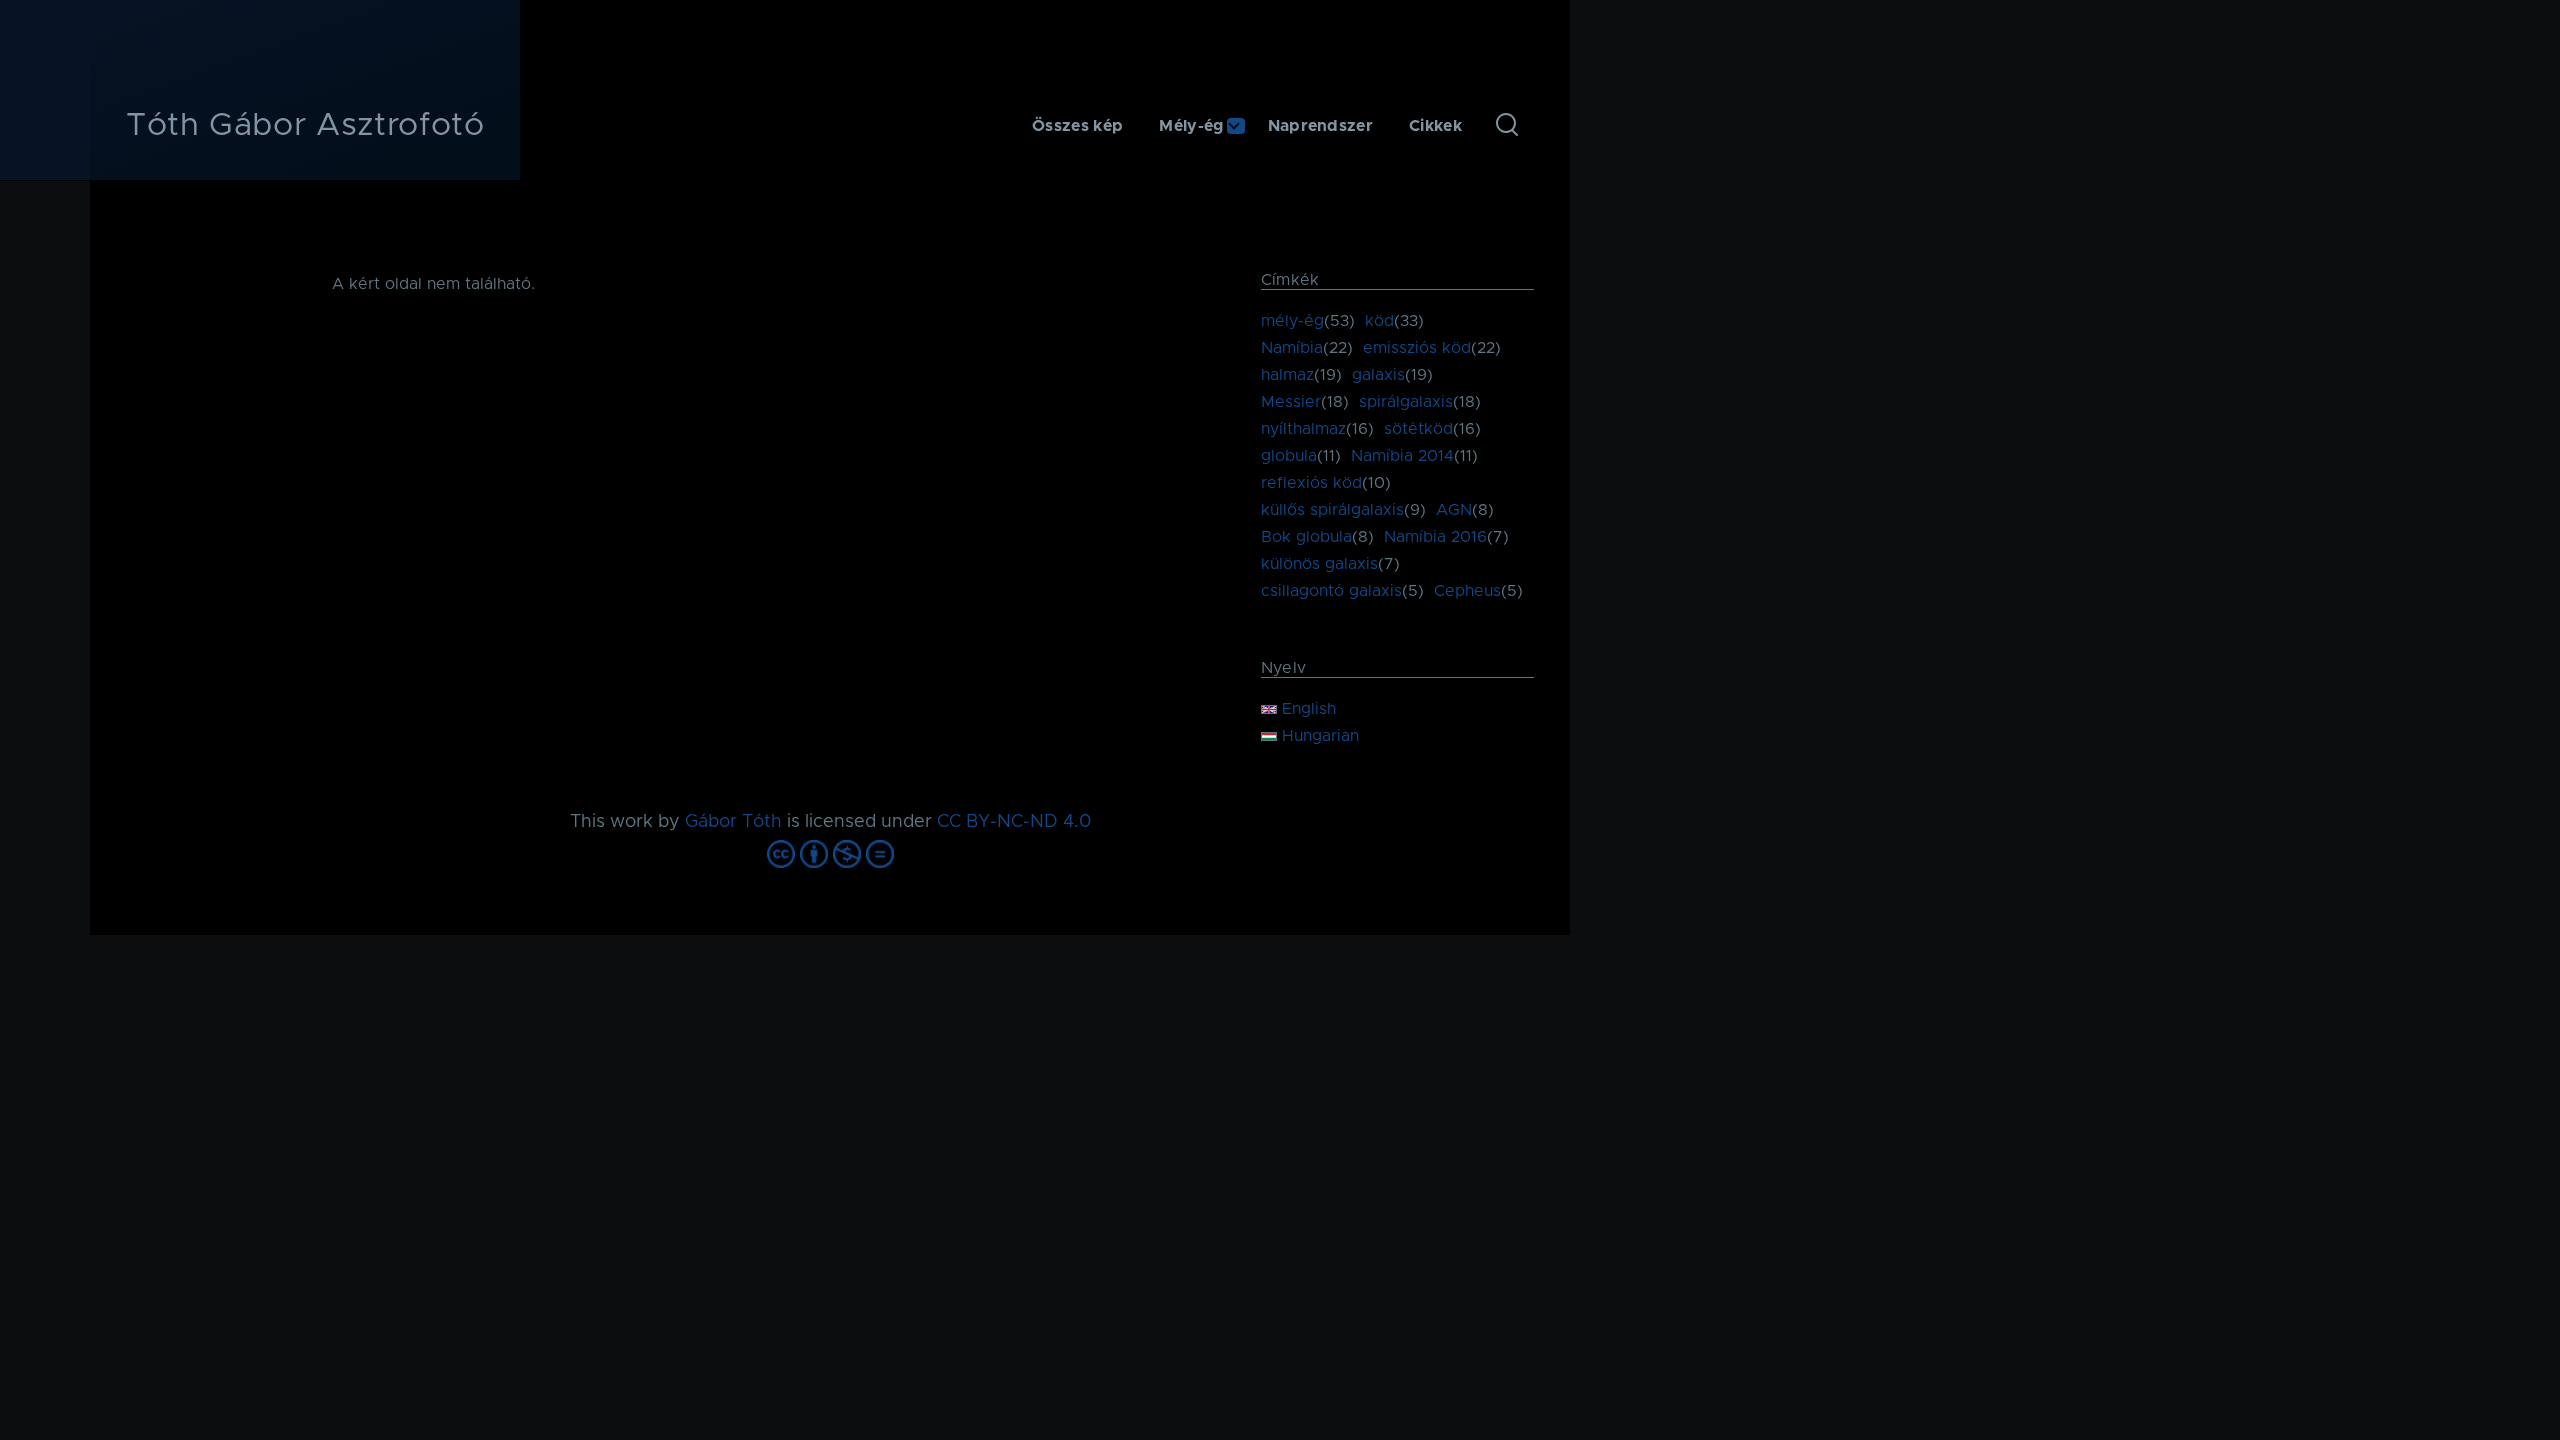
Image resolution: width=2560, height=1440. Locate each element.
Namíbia (1292, 348)
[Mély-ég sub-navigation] (1246, 126)
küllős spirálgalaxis (1332, 510)
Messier (1291, 402)
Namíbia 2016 (1435, 537)
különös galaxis (1319, 564)
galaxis (1378, 375)
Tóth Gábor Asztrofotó (305, 126)
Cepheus (1467, 591)
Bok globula (1306, 537)
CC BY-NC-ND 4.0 (1014, 822)
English (1306, 709)
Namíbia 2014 (1402, 456)
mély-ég (1292, 321)
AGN (1454, 510)
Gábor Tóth (733, 822)
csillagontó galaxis (1331, 591)
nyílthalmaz (1303, 429)
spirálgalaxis (1406, 402)
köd (1379, 321)
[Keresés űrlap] (1507, 126)
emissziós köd (1417, 348)
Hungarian (1318, 736)
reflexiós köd (1311, 483)
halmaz (1287, 375)
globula (1289, 456)
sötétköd (1418, 429)
